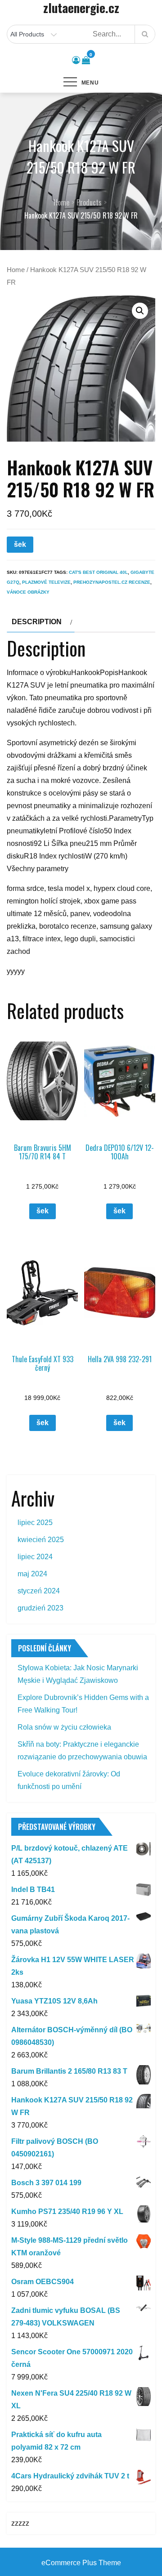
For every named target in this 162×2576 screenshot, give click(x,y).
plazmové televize (46, 582)
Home (16, 270)
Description (37, 622)
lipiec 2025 (35, 1523)
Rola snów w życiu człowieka (64, 1727)
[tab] (41, 622)
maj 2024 (32, 1574)
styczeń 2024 (39, 1591)
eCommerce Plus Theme (81, 2563)
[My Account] (76, 60)
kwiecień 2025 (41, 1540)
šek (20, 544)
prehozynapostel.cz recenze (112, 582)
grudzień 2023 (40, 1608)
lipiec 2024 (35, 1557)
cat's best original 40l (98, 572)
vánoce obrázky (28, 592)
